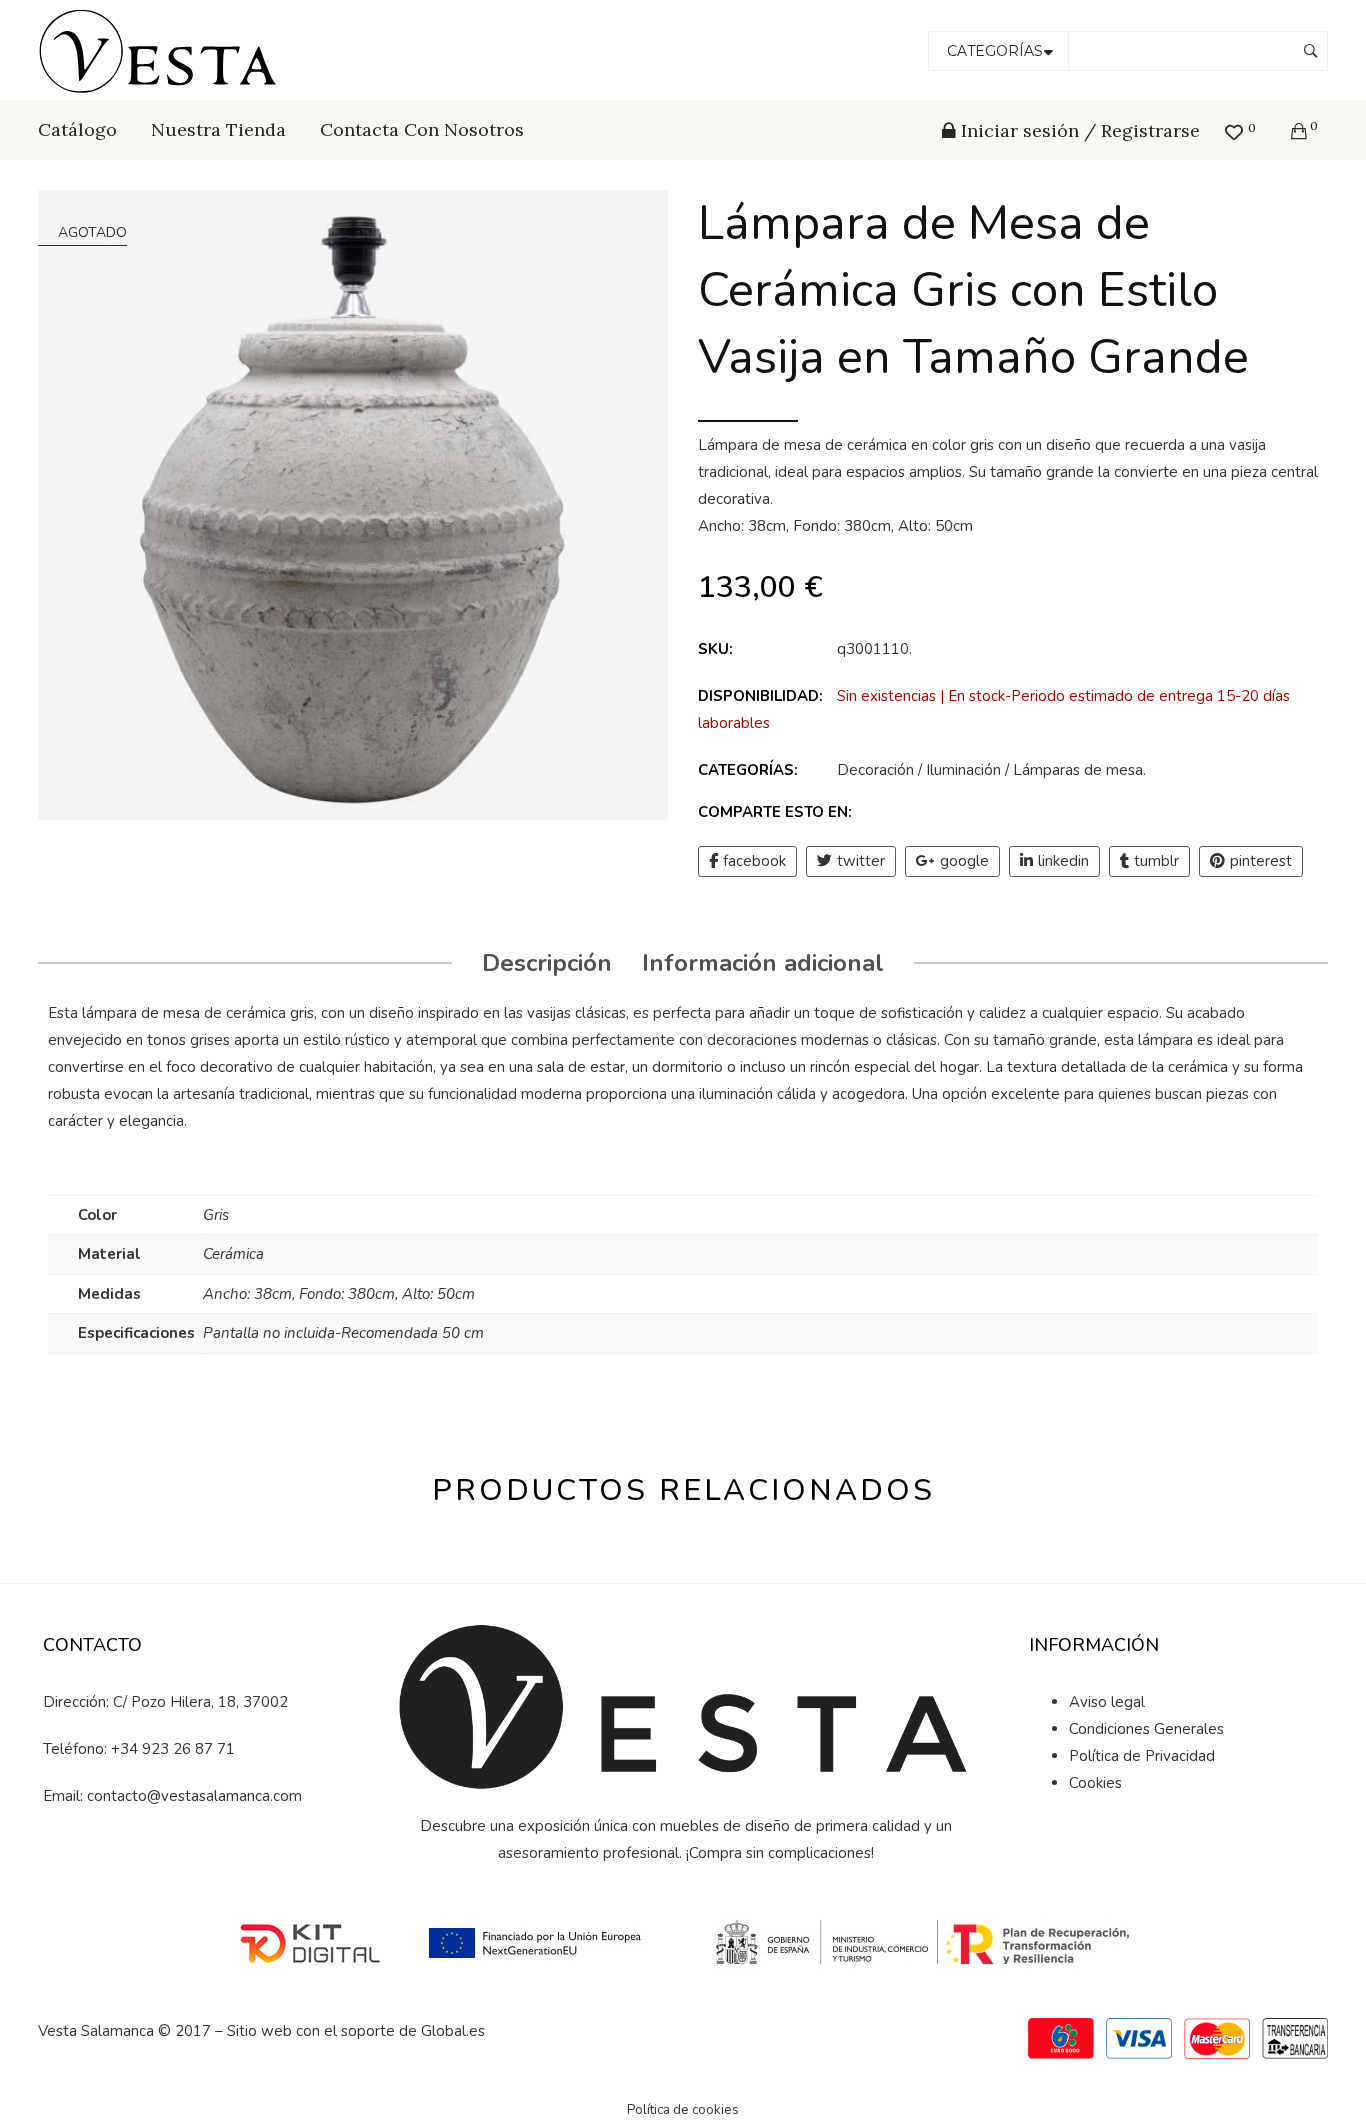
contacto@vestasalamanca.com (194, 1796)
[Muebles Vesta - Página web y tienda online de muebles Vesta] (161, 49)
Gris (216, 1215)
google (964, 861)
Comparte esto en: (775, 812)
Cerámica (233, 1254)
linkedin (1063, 861)
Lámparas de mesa (1078, 770)
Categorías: (748, 770)
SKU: (715, 649)
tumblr (1156, 861)
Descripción (547, 963)
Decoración (875, 770)
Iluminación (963, 770)
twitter (861, 861)
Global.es (453, 2031)
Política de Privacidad (1142, 1756)
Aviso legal (1107, 1702)
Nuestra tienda (218, 129)
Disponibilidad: (760, 696)
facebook (754, 861)
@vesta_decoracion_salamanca (202, 1865)
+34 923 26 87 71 (173, 1749)
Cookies (1095, 1783)
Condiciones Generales (1146, 1729)
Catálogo (77, 129)
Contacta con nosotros (422, 129)
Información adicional (763, 963)
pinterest (1261, 861)
